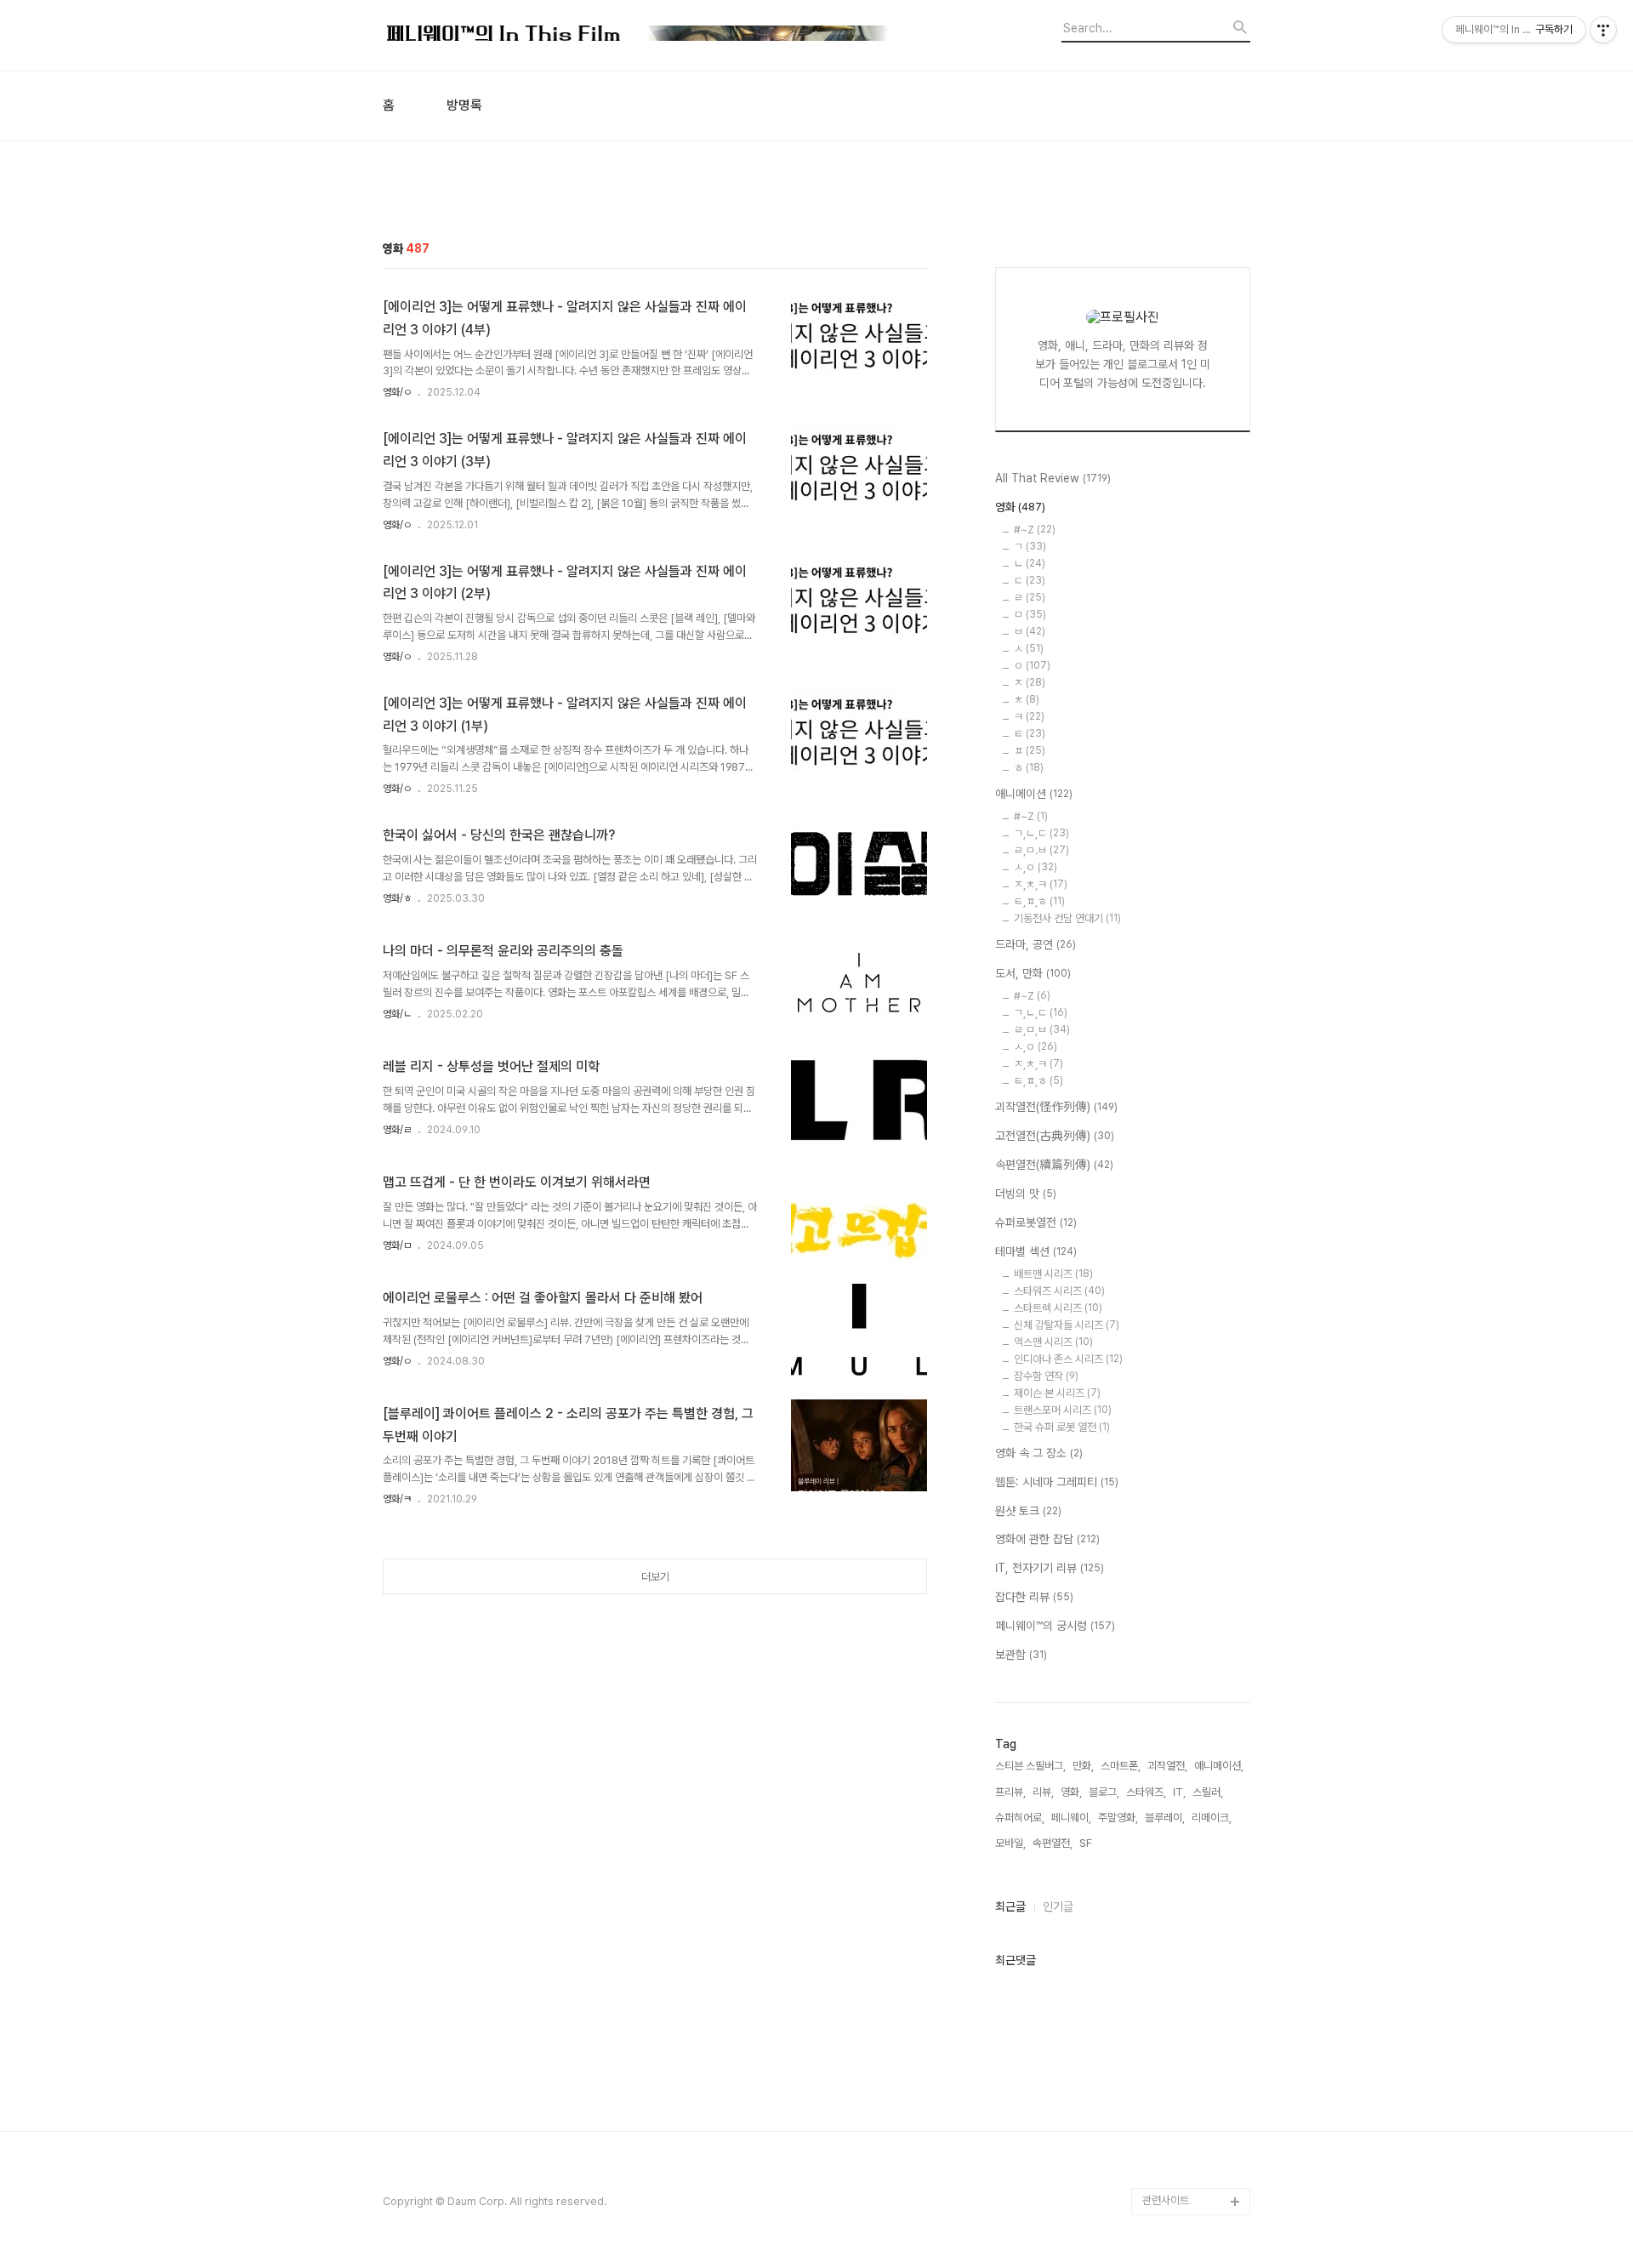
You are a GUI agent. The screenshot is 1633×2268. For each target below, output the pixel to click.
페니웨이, (1071, 1818)
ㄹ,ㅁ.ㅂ (1041, 850)
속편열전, (1053, 1843)
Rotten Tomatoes (1187, 1602)
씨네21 (1158, 1657)
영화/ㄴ (397, 1014)
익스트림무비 (1171, 1711)
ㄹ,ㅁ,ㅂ (1042, 1030)
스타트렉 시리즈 (1058, 1308)
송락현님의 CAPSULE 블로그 (1192, 1915)
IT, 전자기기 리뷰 (1050, 1568)
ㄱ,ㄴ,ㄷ (1041, 833)
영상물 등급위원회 (1182, 2120)
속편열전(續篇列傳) (1054, 1165)
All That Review (1053, 478)
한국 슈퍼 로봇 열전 (1062, 1427)
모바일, (1010, 1843)
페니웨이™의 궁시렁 (1055, 1626)
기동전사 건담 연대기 (1067, 918)
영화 (1020, 507)
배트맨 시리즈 (1053, 1274)
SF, (1087, 1843)
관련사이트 (1166, 2200)
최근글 (1010, 1906)
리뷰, (1043, 1792)
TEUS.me (1166, 1493)
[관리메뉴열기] (1603, 30)
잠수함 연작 (1046, 1376)
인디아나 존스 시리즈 (1068, 1359)
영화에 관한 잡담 (1047, 1539)
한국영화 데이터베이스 (1191, 1793)
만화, (1083, 1766)
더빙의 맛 (1026, 1194)
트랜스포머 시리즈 (1063, 1410)
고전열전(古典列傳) (1055, 1136)
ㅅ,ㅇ (1036, 867)
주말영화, (1118, 1818)
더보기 (655, 1577)
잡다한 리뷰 (1034, 1597)
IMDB (1156, 1575)
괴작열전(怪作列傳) (1056, 1107)
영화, (1071, 1792)
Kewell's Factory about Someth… (1184, 1970)
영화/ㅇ (397, 392)
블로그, (1104, 1792)
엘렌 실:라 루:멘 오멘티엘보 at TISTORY (1196, 1861)
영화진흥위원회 (1176, 2147)
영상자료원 (1166, 1820)
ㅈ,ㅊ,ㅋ (1041, 884)
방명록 (464, 105)
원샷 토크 (1028, 1511)
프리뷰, (1010, 1792)
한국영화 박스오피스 (1186, 2174)
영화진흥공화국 (1176, 1684)
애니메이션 (1034, 794)
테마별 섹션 (1036, 1251)
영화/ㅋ (397, 1499)
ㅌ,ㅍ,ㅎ (1039, 901)
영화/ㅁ (397, 1245)
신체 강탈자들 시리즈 (1067, 1325)
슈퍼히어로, (1020, 1818)
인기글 (1058, 1906)
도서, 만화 (1033, 973)
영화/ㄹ (397, 1130)
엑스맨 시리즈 (1053, 1342)
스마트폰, (1121, 1766)
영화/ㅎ (397, 898)
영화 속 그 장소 (1039, 1453)
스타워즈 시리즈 (1059, 1291)
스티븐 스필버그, (1030, 1766)
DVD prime (1170, 1548)
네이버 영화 (1168, 1521)
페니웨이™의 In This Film (1188, 2024)
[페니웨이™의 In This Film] (638, 35)
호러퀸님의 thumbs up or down (1194, 2079)
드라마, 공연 (1036, 944)
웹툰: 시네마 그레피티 (1057, 1482)
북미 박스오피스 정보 (1188, 1630)
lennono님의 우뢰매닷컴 (1193, 1752)
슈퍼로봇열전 (1036, 1222)
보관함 (1021, 1655)
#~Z (1035, 530)
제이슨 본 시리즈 (1057, 1393)
